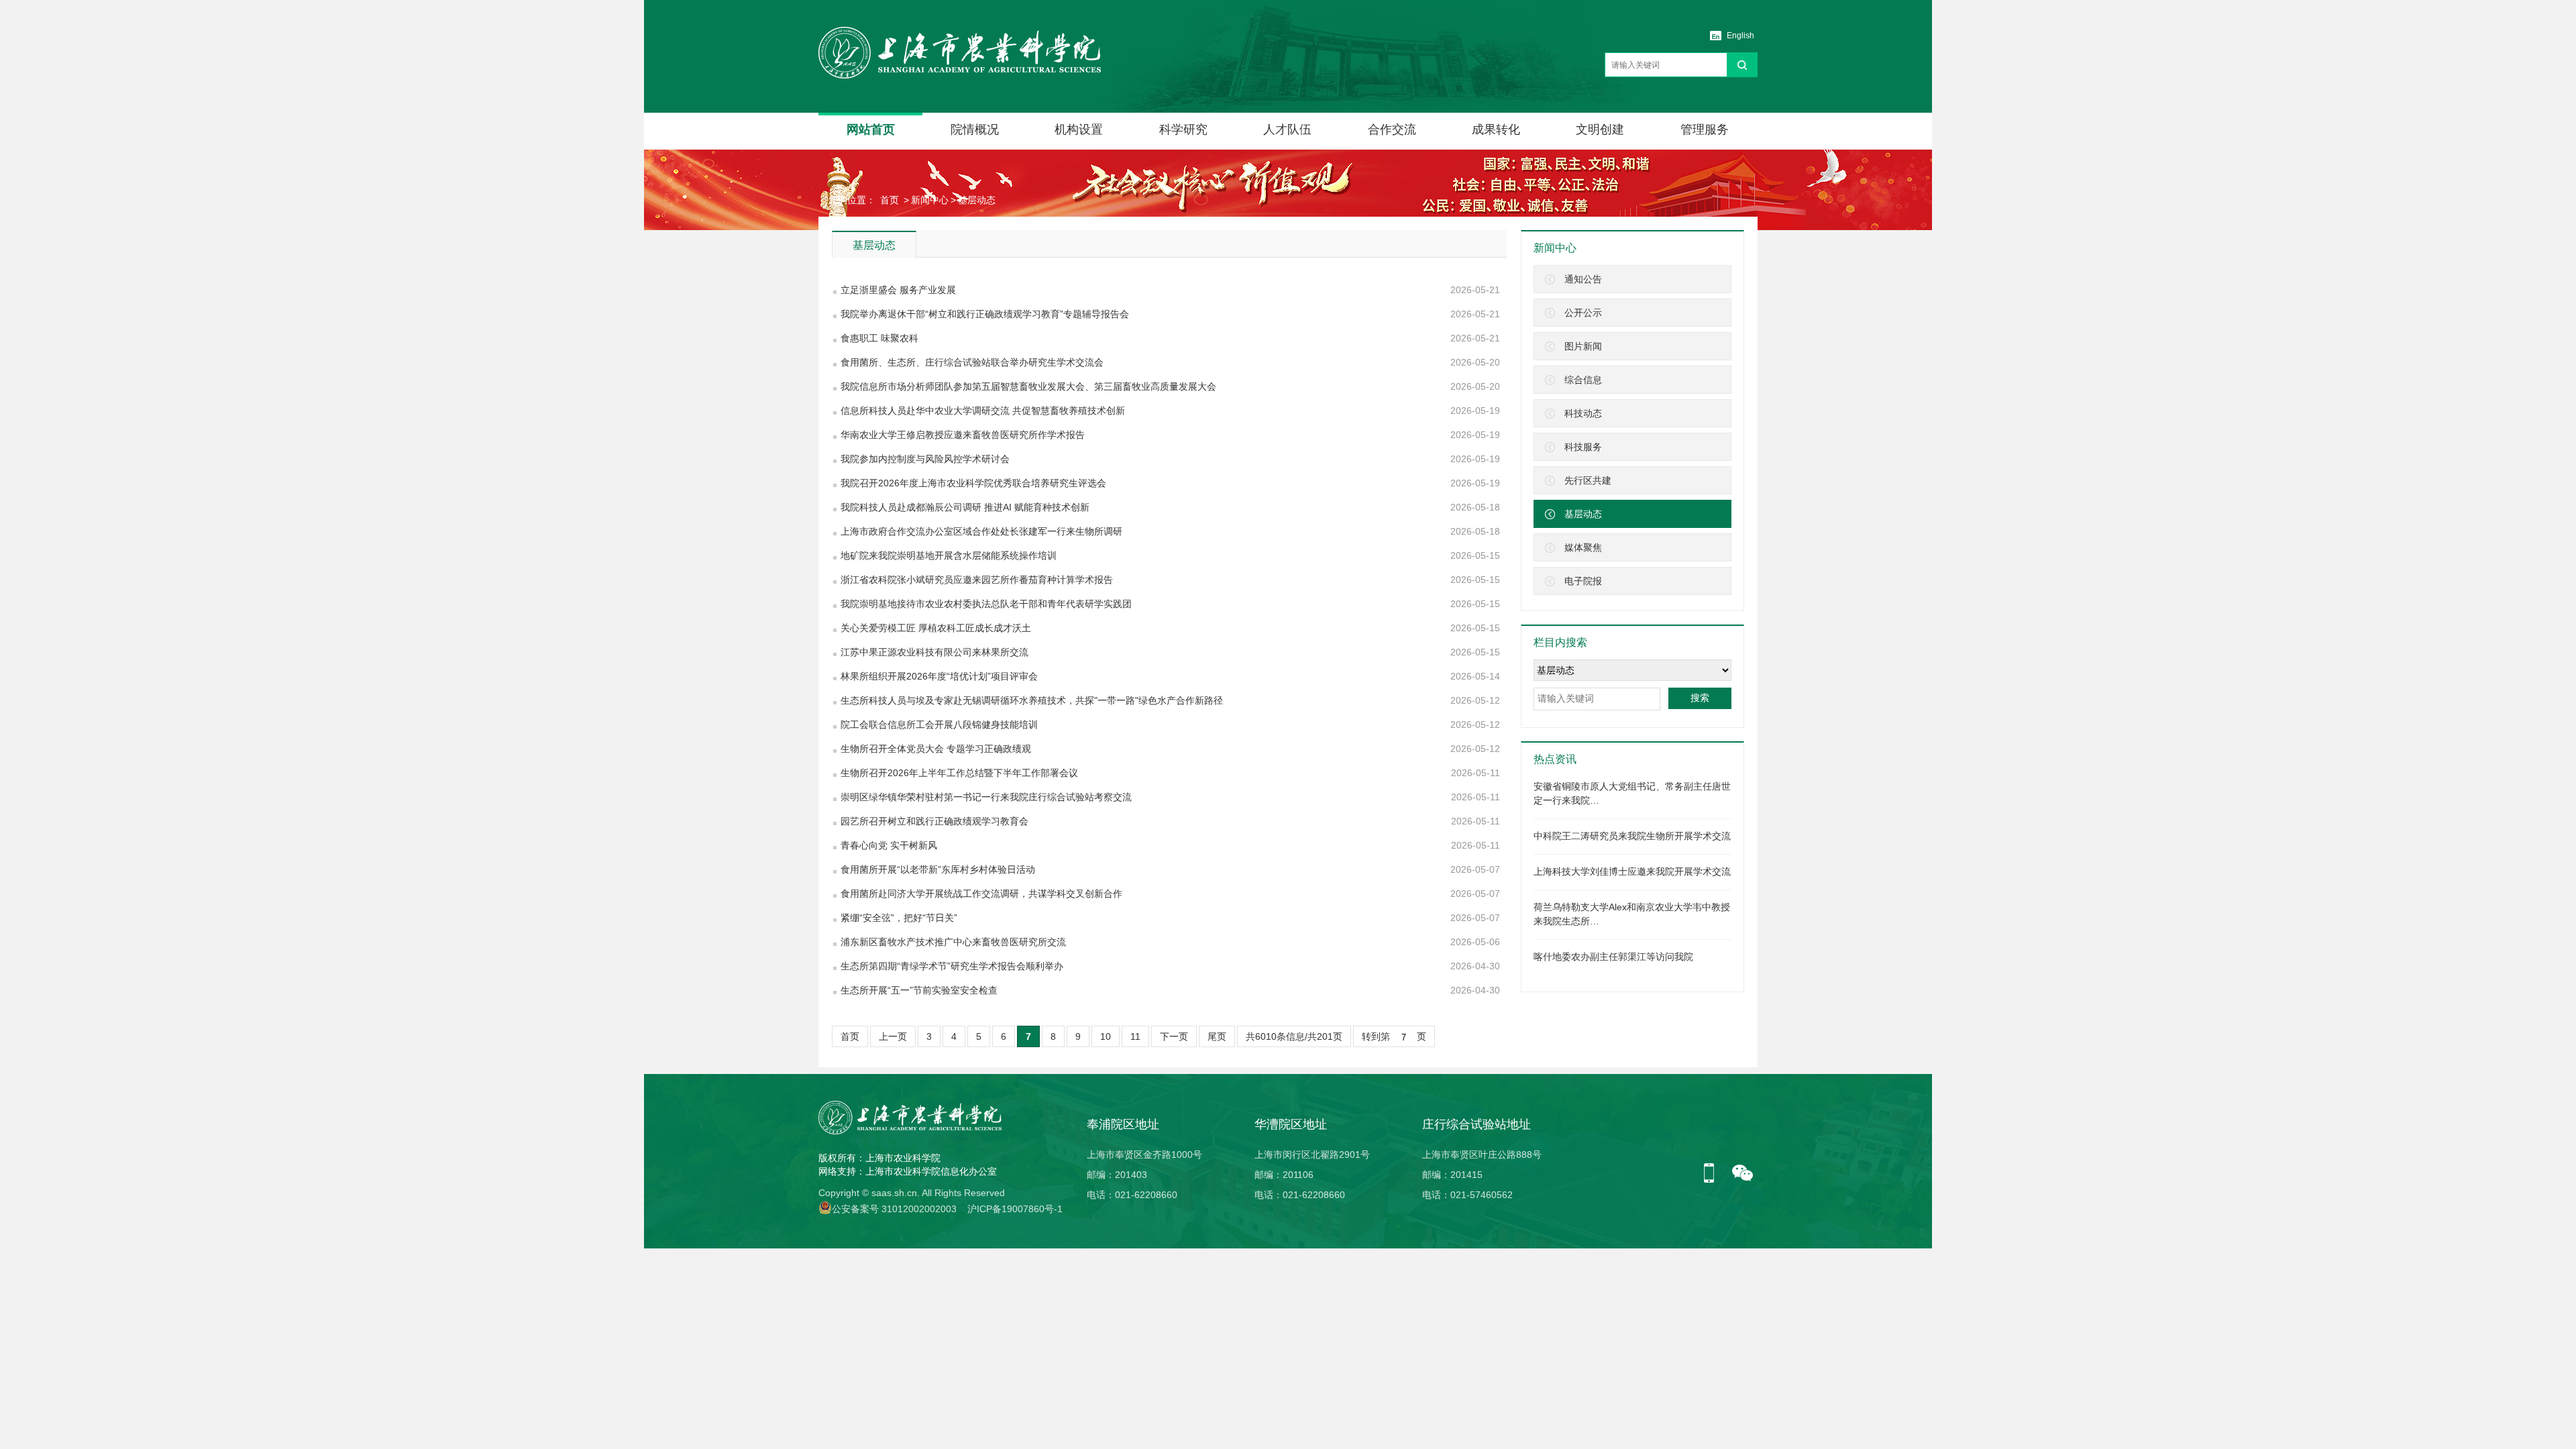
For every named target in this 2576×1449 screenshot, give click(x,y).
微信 (1743, 1174)
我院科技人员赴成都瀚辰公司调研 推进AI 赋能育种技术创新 (965, 507)
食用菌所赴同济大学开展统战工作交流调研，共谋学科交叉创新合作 (981, 894)
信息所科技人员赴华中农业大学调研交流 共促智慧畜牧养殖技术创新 (983, 411)
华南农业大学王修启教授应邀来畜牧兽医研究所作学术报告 (963, 435)
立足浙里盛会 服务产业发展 (898, 290)
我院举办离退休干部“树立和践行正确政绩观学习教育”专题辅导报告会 (985, 314)
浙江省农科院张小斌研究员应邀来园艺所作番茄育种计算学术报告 (977, 580)
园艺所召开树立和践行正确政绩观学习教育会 (934, 821)
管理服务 (1705, 129)
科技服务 (1583, 447)
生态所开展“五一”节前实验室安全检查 (919, 990)
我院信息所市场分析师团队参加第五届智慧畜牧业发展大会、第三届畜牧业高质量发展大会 (1028, 386)
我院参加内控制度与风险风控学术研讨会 (925, 459)
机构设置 (1079, 129)
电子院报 (1583, 581)
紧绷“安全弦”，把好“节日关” (899, 918)
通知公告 (1583, 279)
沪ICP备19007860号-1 (1015, 1209)
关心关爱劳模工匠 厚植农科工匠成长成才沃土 (936, 628)
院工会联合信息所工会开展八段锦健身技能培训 (939, 724)
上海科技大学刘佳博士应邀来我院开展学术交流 (1632, 871)
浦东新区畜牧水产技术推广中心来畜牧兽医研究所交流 (953, 942)
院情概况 (975, 129)
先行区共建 (1588, 480)
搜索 (1700, 698)
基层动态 (977, 200)
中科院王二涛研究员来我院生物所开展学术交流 (1632, 836)
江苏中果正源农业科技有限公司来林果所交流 (934, 652)
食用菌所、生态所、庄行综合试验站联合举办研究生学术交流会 (972, 362)
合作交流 (1392, 129)
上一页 (893, 1036)
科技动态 (1583, 413)
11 (1135, 1036)
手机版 (1714, 1174)
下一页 (1174, 1036)
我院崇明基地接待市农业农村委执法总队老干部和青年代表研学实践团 (986, 604)
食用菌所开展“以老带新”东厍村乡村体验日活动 (938, 869)
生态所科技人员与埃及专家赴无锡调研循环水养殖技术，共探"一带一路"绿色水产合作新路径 (1032, 700)
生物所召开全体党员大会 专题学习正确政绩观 (936, 749)
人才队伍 (1287, 129)
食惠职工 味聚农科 (879, 338)
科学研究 (1183, 129)
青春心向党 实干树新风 (889, 845)
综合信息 (1583, 380)
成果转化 (1496, 129)
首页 (890, 200)
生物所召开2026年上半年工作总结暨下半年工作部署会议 (959, 773)
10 (1106, 1036)
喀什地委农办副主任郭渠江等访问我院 (1613, 957)
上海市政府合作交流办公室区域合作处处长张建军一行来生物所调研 (981, 531)
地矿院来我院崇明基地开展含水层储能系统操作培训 (949, 555)
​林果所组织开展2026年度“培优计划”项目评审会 (939, 676)
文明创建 (1600, 129)
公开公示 (1583, 313)
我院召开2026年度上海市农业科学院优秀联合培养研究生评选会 (973, 483)
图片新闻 (1583, 346)
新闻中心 (930, 200)
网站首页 (871, 129)
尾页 (1217, 1036)
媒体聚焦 (1583, 547)
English (1740, 36)
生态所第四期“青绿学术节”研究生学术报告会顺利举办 (952, 966)
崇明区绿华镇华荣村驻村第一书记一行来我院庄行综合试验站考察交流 (986, 797)
